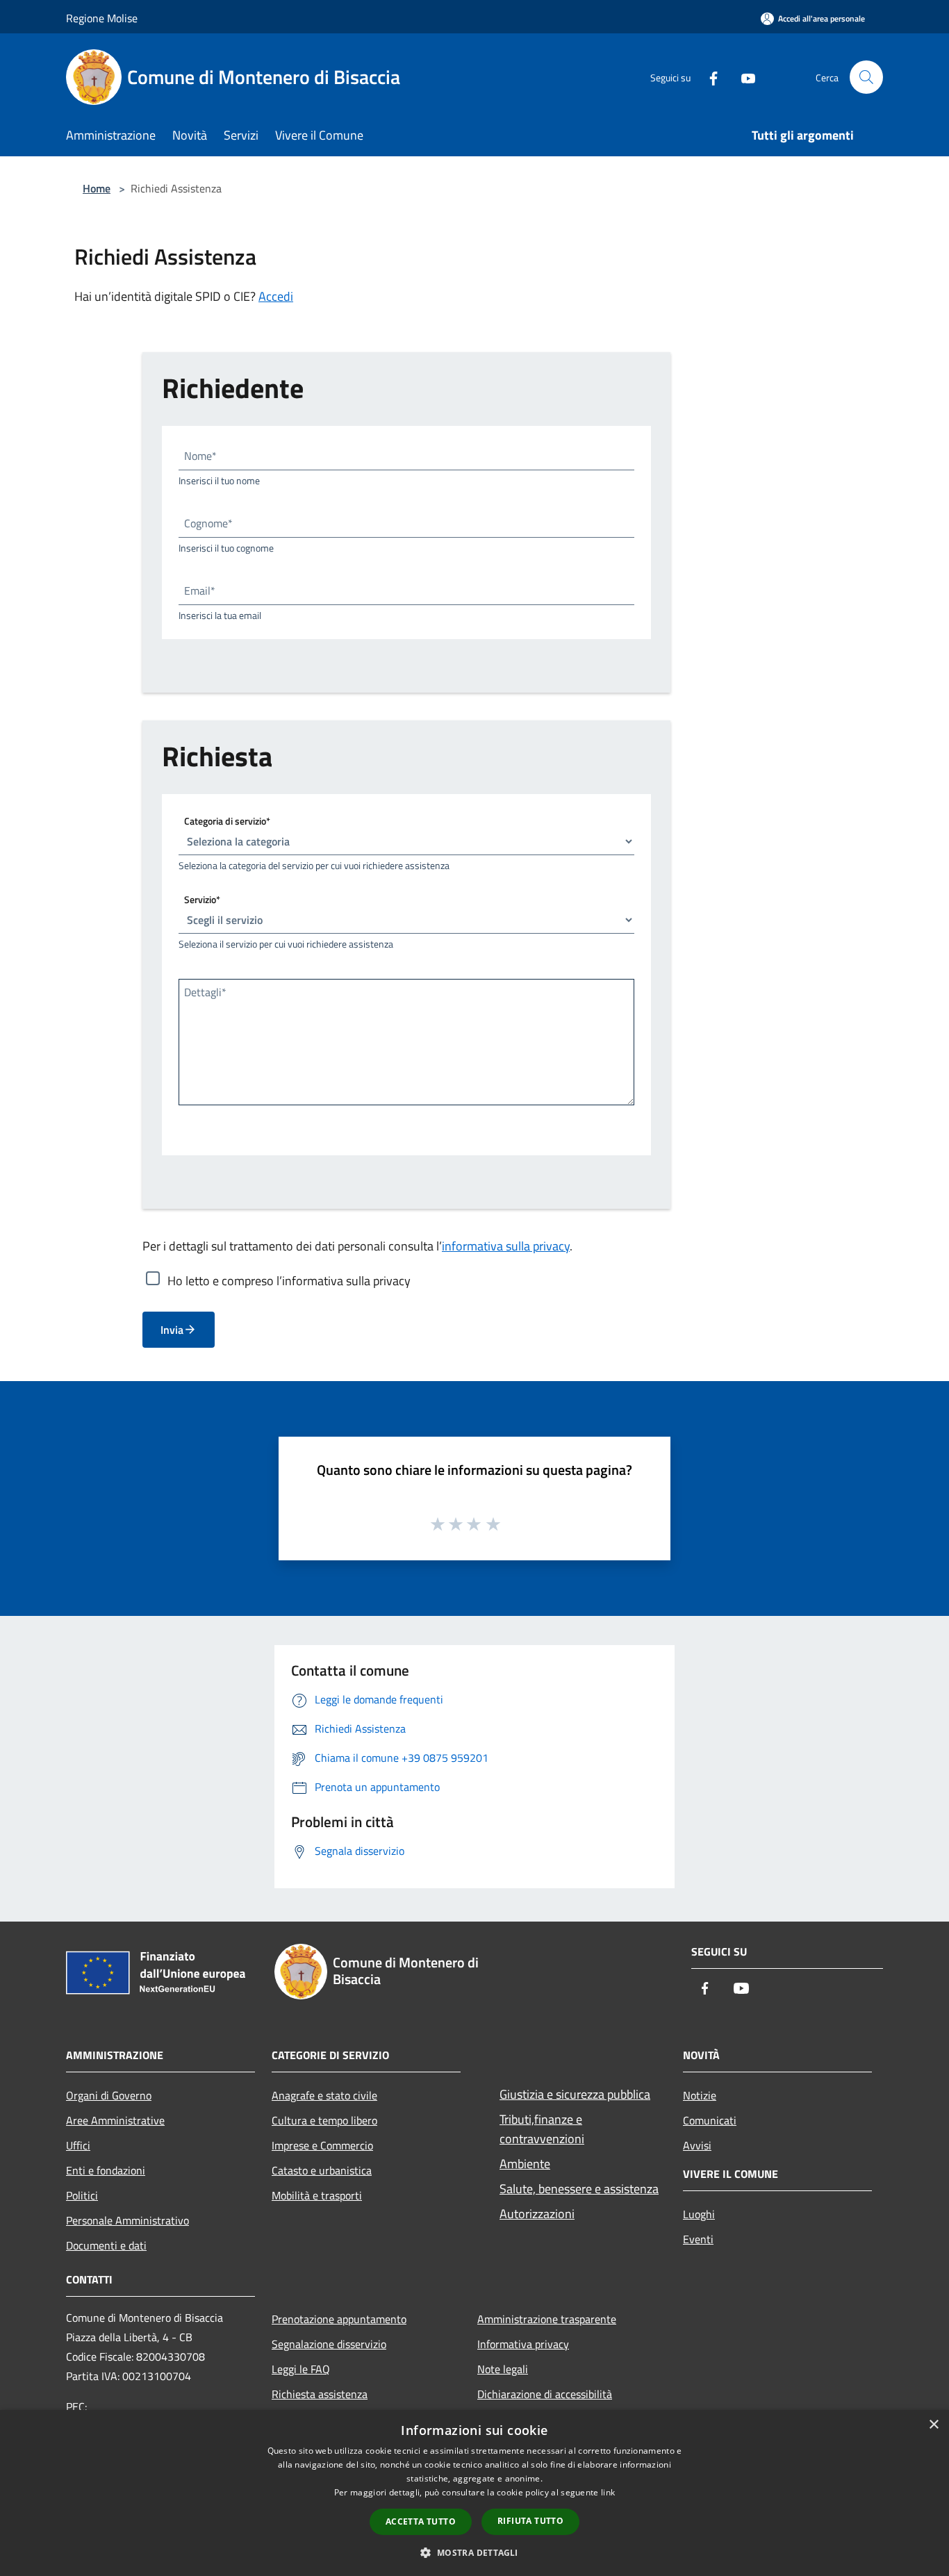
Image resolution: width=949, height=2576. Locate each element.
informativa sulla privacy (506, 1246)
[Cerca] (866, 77)
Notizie (700, 2095)
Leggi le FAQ (301, 2369)
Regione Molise (102, 18)
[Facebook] (708, 77)
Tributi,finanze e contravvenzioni (542, 2129)
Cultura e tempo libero (324, 2120)
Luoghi (699, 2214)
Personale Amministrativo (127, 2220)
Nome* (200, 456)
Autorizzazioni (537, 2214)
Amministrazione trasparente (547, 2319)
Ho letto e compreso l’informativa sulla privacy (289, 1280)
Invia (172, 1330)
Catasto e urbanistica (322, 2170)
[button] (474, 2552)
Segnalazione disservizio (329, 2344)
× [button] (933, 2425)
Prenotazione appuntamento (339, 2319)
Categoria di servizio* (227, 821)
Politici (82, 2195)
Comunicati (710, 2120)
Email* (200, 591)
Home (97, 188)
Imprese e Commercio (322, 2145)
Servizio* (202, 899)
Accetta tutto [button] (421, 2521)
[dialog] (474, 2493)
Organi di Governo (109, 2095)
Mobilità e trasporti (317, 2195)
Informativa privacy (523, 2344)
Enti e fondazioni (106, 2170)
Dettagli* (205, 992)
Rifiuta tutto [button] (530, 2521)
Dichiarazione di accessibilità (545, 2394)
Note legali (503, 2369)
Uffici (78, 2145)
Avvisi (697, 2145)
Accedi (276, 296)
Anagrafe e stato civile (324, 2095)
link (608, 2492)
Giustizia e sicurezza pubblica (575, 2094)
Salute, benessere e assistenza (579, 2189)
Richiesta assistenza (320, 2394)
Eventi (698, 2239)
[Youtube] (743, 77)
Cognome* (208, 523)
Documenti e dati (106, 2245)
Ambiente (525, 2164)
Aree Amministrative (115, 2120)
